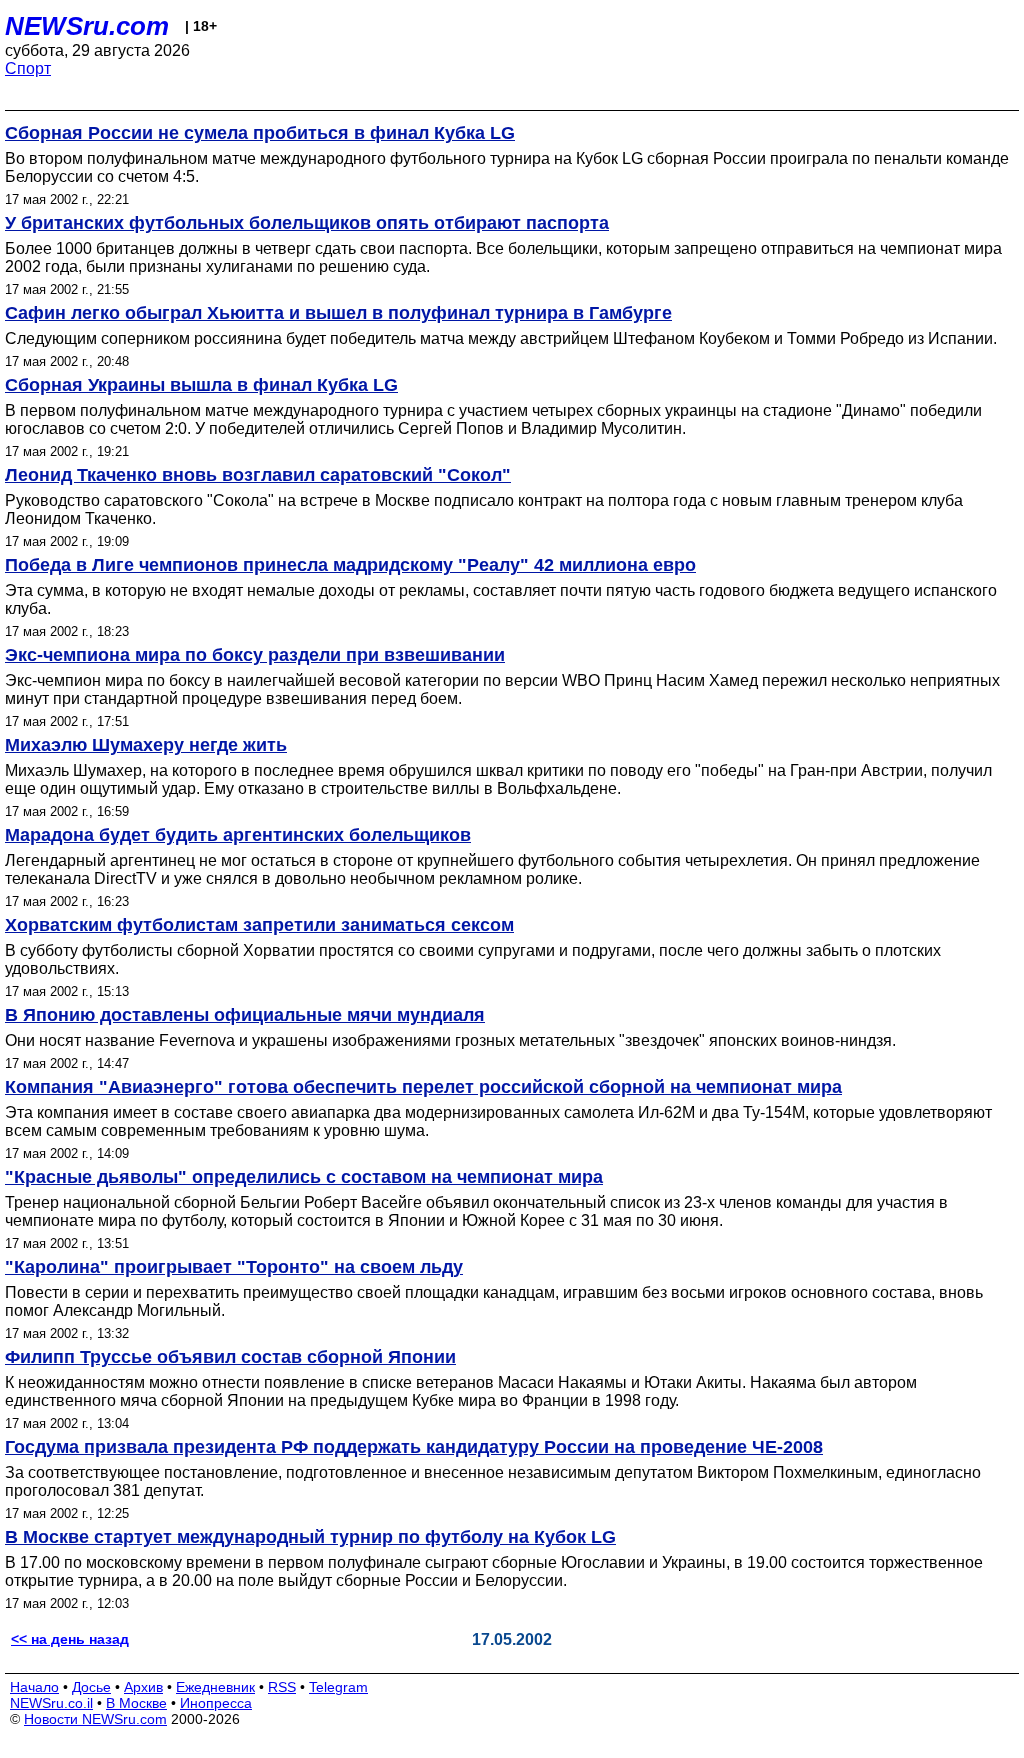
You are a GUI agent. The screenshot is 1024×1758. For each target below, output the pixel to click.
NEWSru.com (87, 26)
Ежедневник (215, 1687)
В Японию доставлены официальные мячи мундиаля (245, 1015)
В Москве (136, 1703)
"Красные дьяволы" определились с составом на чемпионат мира (304, 1177)
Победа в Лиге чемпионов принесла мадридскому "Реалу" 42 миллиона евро (350, 565)
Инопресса (216, 1703)
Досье (91, 1687)
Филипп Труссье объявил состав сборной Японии (230, 1357)
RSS (282, 1687)
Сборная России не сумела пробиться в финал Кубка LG (260, 133)
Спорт (28, 68)
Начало (34, 1687)
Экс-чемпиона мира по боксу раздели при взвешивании (255, 655)
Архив (143, 1687)
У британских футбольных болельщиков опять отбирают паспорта (307, 223)
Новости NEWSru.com (95, 1719)
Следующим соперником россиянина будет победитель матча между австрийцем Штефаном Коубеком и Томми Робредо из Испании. (501, 338)
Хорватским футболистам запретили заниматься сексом (259, 925)
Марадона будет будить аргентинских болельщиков (238, 835)
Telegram (338, 1687)
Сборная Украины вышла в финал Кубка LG (201, 385)
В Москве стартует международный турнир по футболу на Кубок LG (310, 1537)
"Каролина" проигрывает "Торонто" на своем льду (234, 1267)
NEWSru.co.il (51, 1703)
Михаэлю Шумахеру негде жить (146, 745)
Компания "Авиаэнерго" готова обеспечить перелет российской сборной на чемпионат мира (423, 1087)
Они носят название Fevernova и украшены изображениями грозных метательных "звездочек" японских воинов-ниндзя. (450, 1040)
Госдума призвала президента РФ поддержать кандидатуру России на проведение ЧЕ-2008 (414, 1447)
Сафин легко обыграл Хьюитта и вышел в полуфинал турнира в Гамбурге (338, 313)
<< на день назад (70, 1639)
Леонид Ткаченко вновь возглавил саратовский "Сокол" (258, 475)
